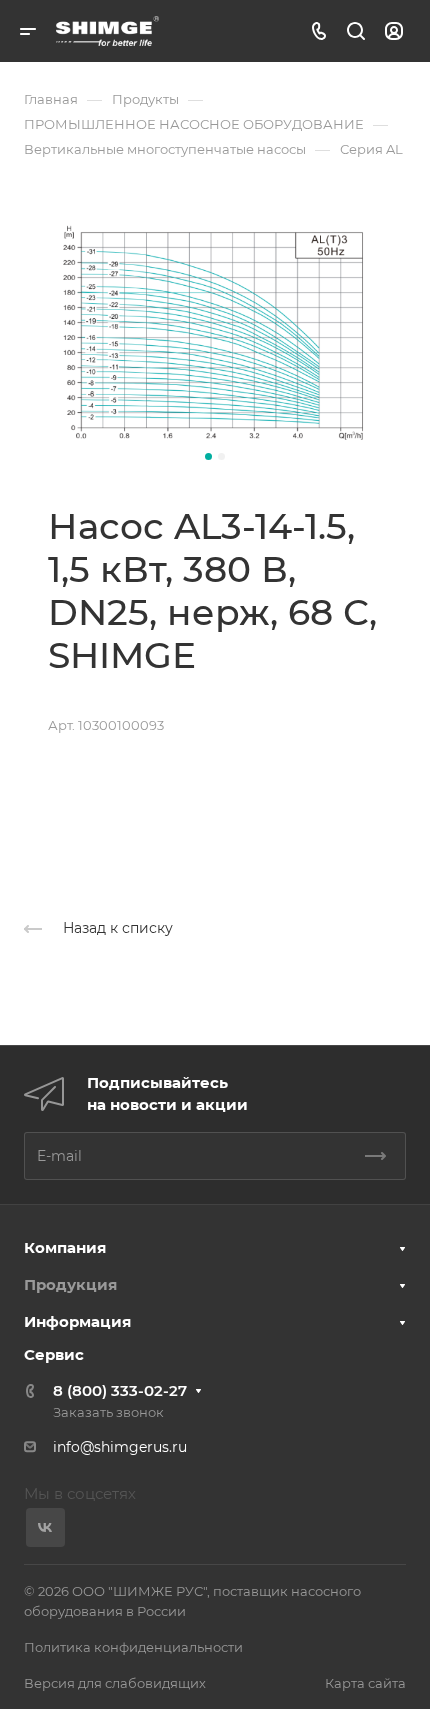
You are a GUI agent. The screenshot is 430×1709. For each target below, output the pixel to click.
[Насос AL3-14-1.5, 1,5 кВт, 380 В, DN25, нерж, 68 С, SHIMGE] (215, 332)
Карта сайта (365, 1683)
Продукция (70, 1284)
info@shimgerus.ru (120, 1447)
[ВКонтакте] (45, 1527)
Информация (77, 1321)
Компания (65, 1247)
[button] (208, 456)
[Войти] (394, 31)
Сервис (54, 1354)
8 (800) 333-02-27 (120, 1390)
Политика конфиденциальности (133, 1647)
